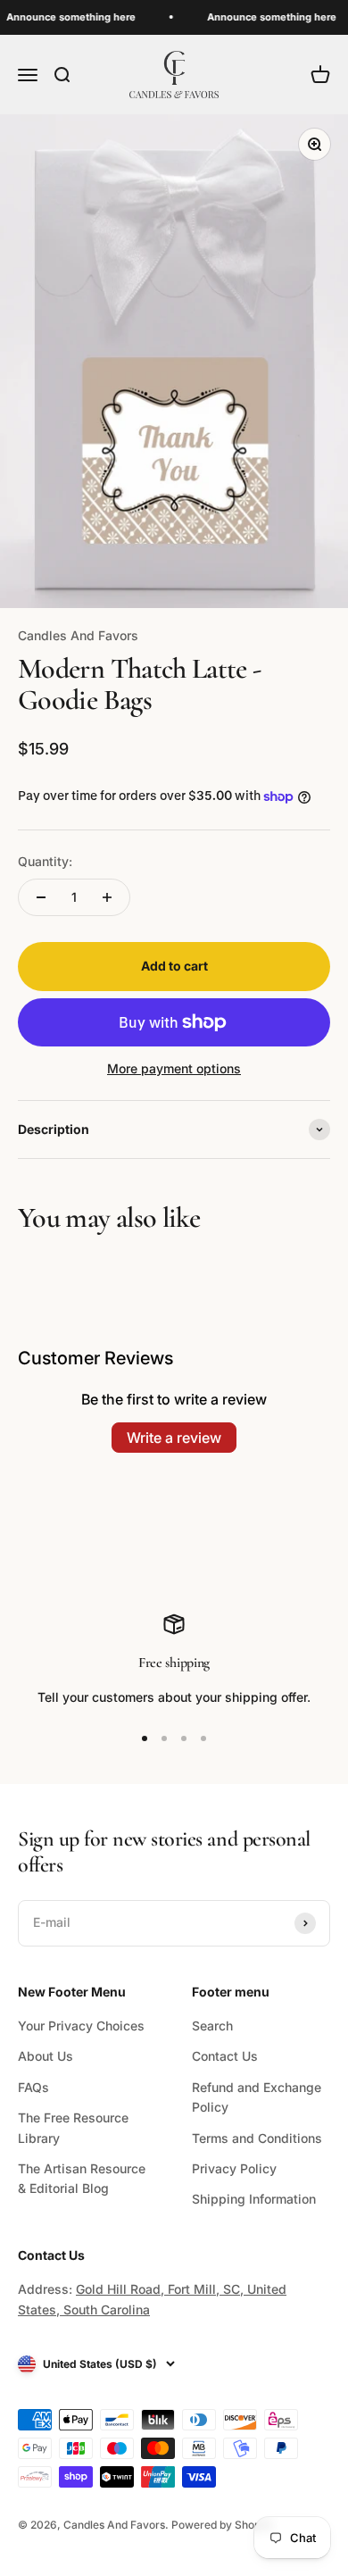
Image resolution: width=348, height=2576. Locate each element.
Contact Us (225, 2056)
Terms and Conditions (257, 2138)
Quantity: (45, 861)
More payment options (174, 1068)
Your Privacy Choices (81, 2026)
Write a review (174, 1438)
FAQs (33, 2087)
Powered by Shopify (223, 2525)
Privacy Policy (234, 2168)
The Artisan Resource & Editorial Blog (82, 2178)
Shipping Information (254, 2199)
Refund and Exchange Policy (257, 2097)
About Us (46, 2056)
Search (212, 2026)
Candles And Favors (78, 635)
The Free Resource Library (73, 2127)
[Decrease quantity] (41, 897)
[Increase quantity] (107, 897)
